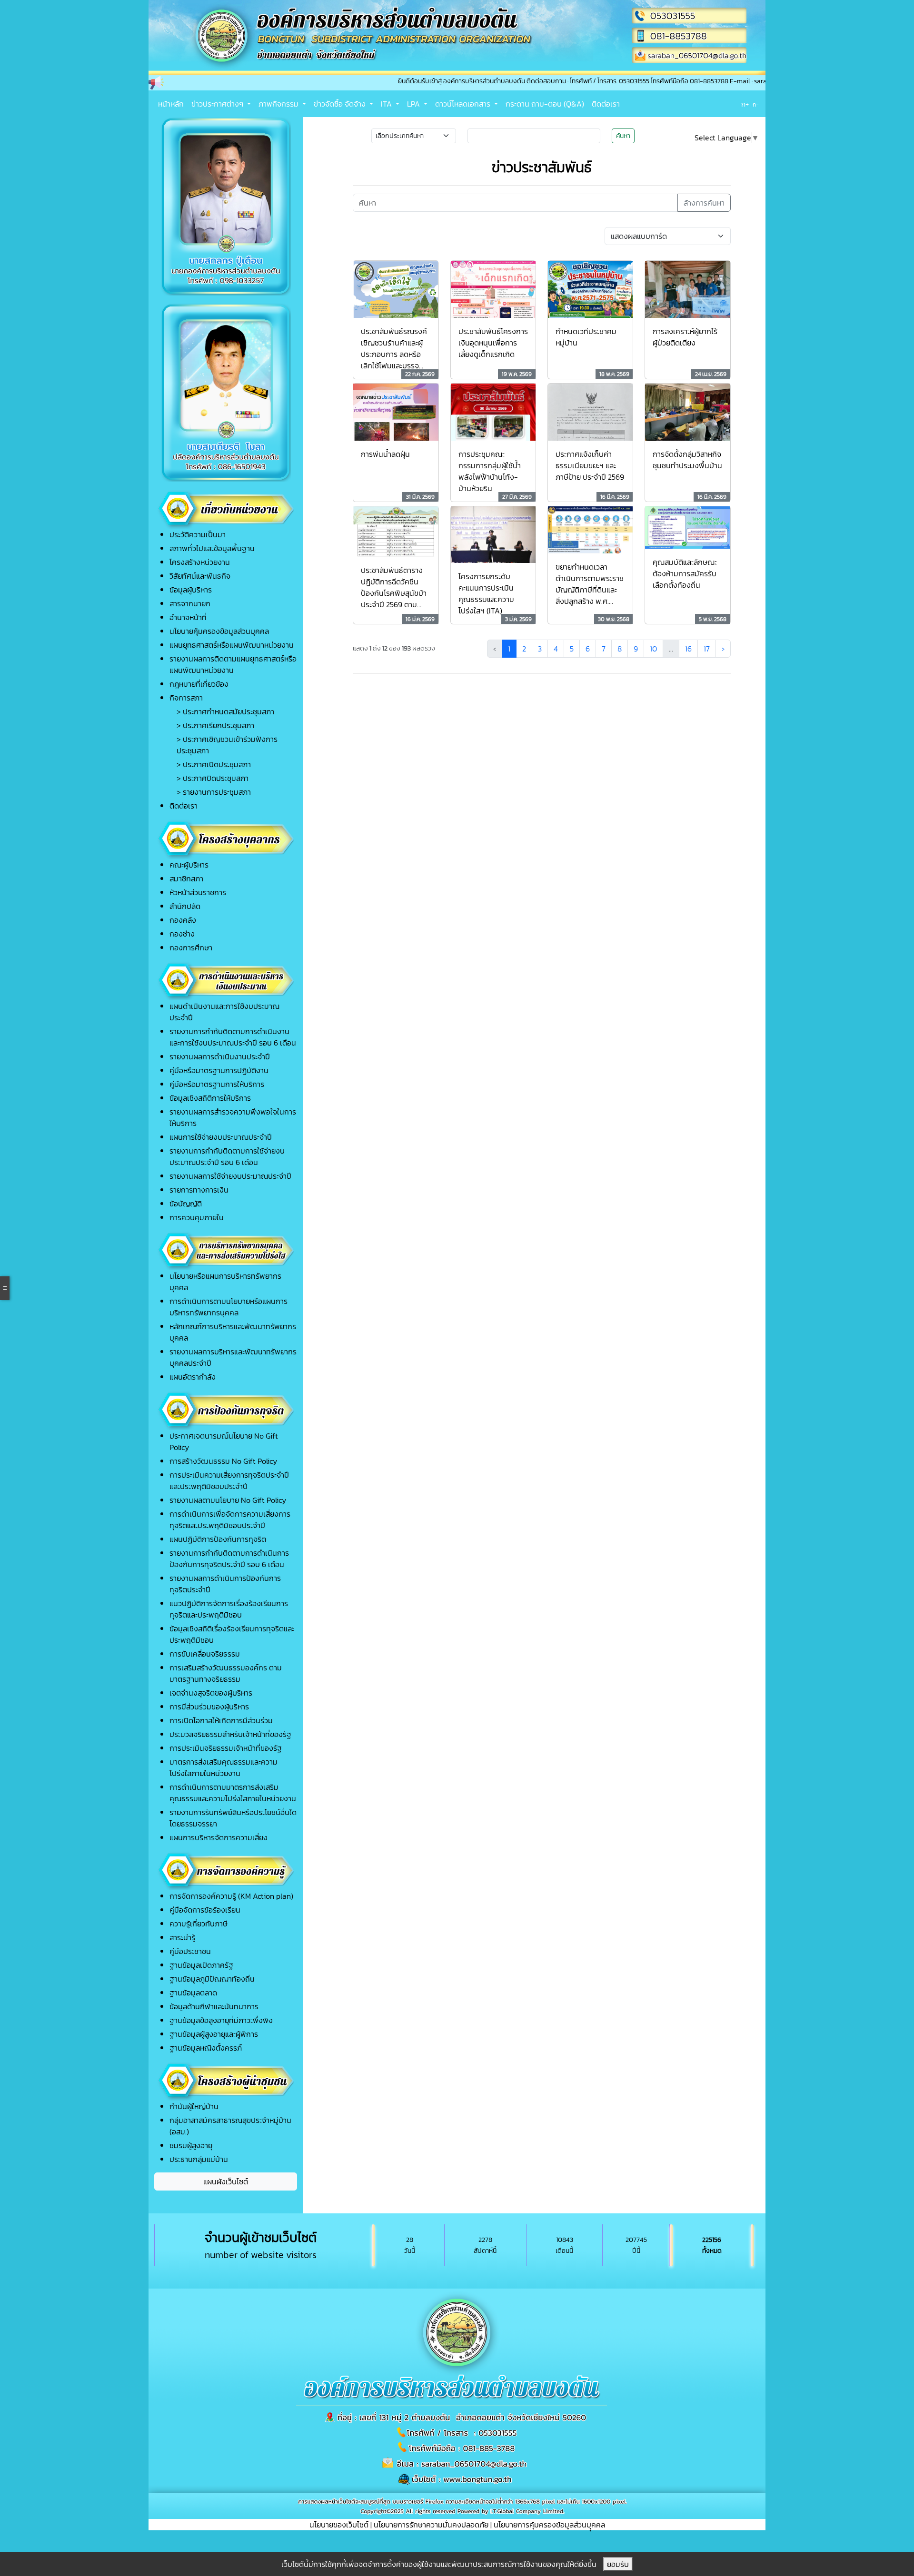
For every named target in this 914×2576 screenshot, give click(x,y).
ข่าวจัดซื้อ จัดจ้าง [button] (341, 104)
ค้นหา (623, 136)
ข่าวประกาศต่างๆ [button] (218, 104)
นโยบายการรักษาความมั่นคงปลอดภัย (431, 2525)
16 (688, 649)
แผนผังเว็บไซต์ (226, 2181)
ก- (756, 105)
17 (707, 649)
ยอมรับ (618, 2564)
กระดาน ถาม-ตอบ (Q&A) (545, 104)
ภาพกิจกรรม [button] (279, 104)
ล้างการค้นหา (704, 203)
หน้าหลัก (171, 104)
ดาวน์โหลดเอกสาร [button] (464, 104)
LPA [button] (414, 104)
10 (653, 649)
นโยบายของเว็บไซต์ (339, 2525)
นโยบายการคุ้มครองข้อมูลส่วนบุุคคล (549, 2525)
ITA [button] (387, 104)
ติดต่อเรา (606, 104)
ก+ (745, 104)
